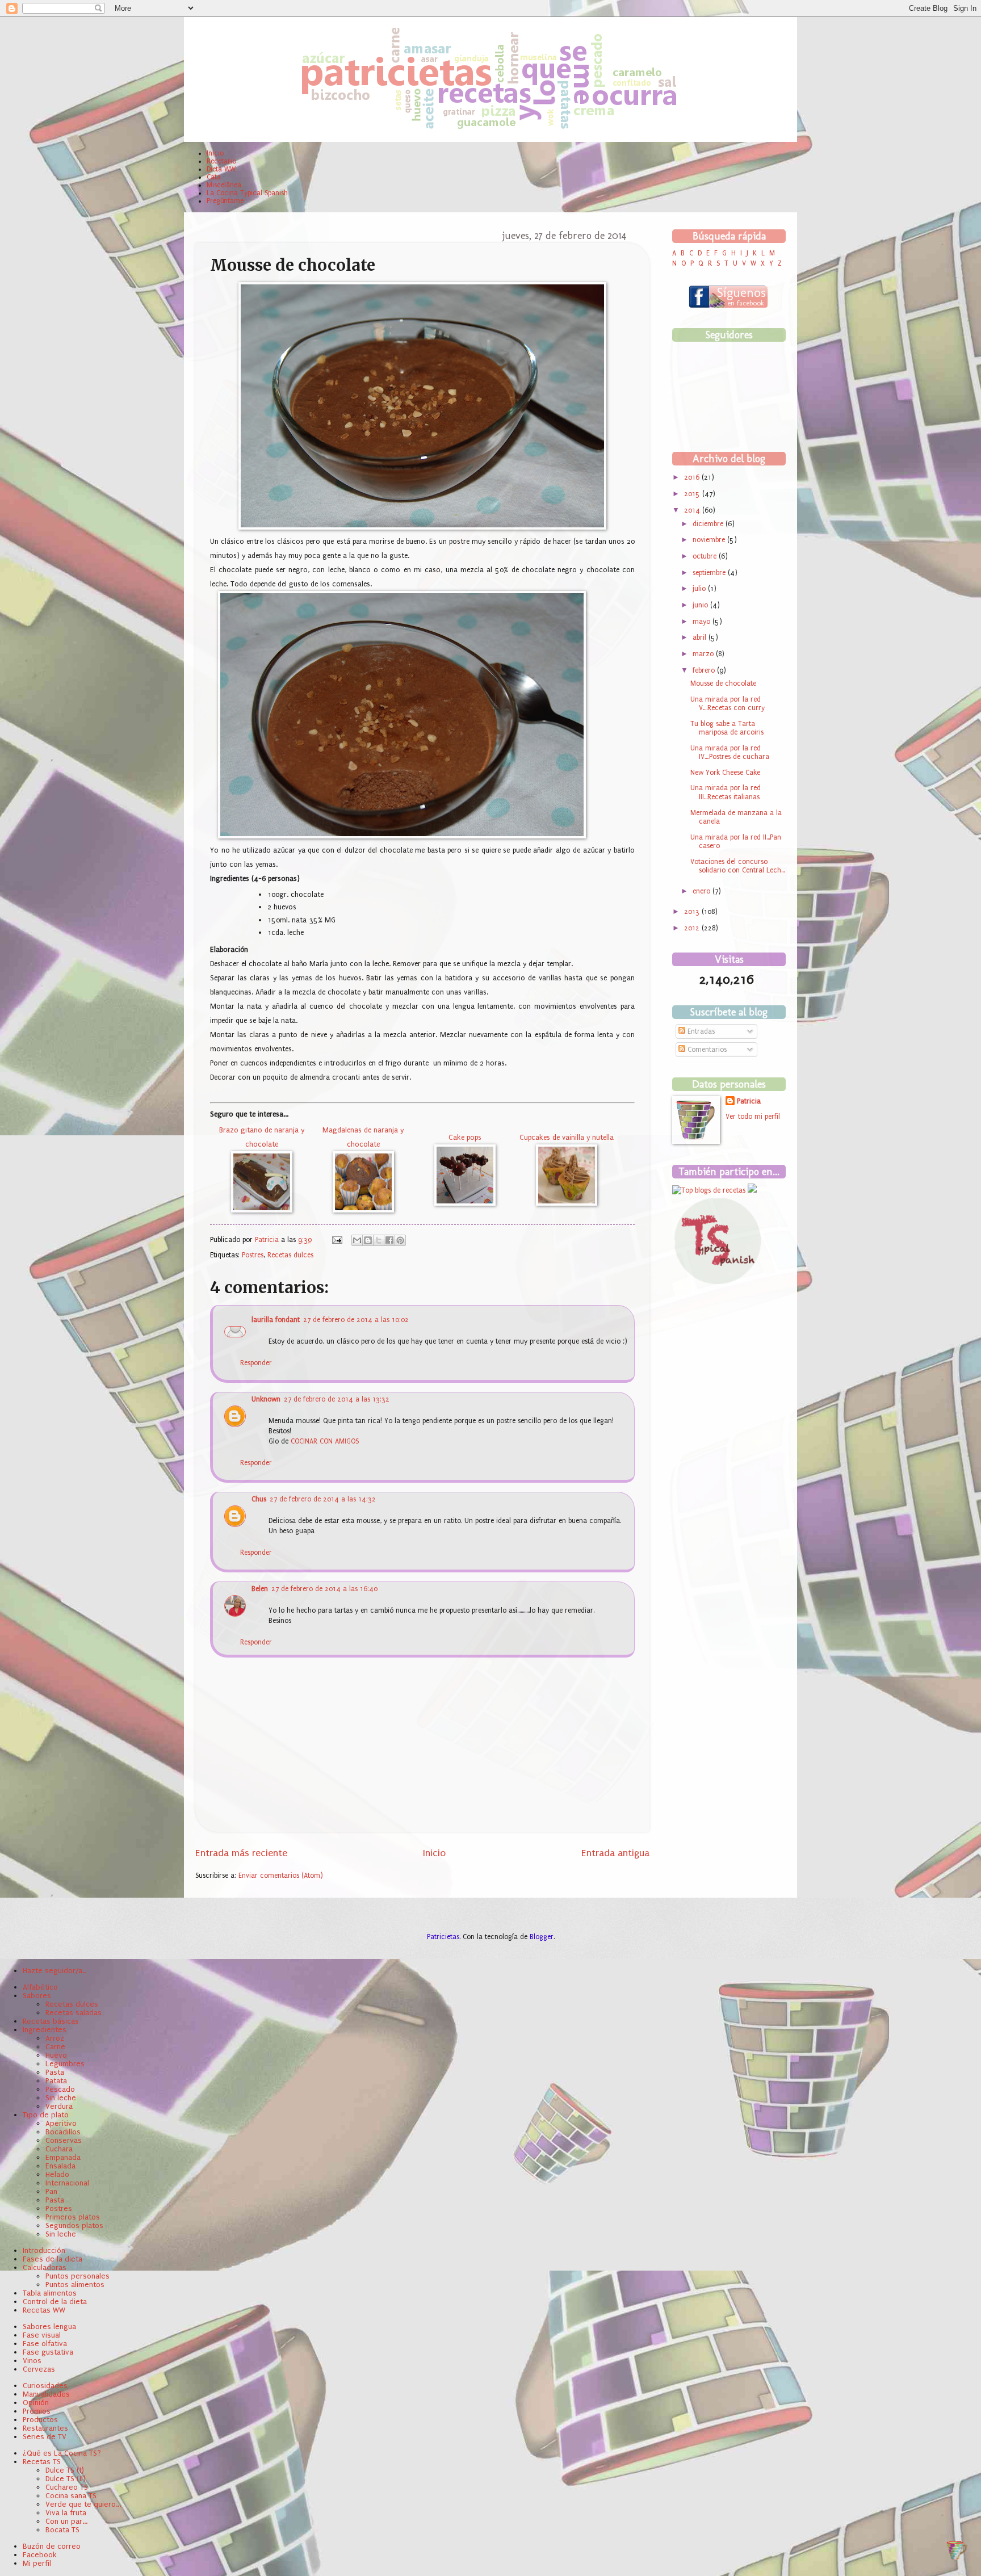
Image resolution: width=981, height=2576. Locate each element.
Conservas (64, 2140)
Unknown (266, 1399)
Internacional (67, 2183)
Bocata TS (62, 2530)
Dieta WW (221, 169)
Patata (56, 2081)
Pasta (55, 2072)
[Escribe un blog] (368, 1240)
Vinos (32, 2361)
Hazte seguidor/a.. (54, 1971)
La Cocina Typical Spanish (247, 193)
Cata (214, 177)
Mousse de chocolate (723, 683)
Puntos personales (77, 2276)
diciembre (709, 524)
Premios (37, 2411)
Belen (260, 1589)
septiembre (710, 573)
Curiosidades (45, 2386)
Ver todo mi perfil (753, 1117)
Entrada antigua (615, 1853)
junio (701, 605)
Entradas (700, 1031)
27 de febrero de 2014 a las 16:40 (324, 1589)
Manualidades (46, 2394)
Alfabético (40, 1987)
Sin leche (61, 2098)
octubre (706, 556)
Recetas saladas (74, 2013)
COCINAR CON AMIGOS (325, 1441)
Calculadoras (45, 2267)
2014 (693, 510)
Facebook (40, 2555)
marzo (704, 654)
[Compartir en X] (379, 1240)
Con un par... (66, 2521)
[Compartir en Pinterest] (400, 1240)
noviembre (710, 540)
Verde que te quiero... (83, 2504)
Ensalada (60, 2166)
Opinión (36, 2403)
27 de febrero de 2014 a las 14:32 (323, 1499)
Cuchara (59, 2149)
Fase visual (42, 2335)
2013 (693, 912)
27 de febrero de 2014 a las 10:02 (356, 1320)
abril (701, 637)
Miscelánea (224, 185)
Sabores (37, 1996)
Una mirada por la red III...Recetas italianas (726, 792)
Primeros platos (73, 2217)
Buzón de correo (52, 2546)
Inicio (215, 153)
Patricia (268, 1240)
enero (703, 891)
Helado (57, 2174)
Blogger (542, 1937)
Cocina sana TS (71, 2496)
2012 (693, 928)
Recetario (221, 161)
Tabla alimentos (50, 2293)
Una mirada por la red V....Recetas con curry (728, 704)
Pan (51, 2191)
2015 (693, 494)
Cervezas (39, 2369)
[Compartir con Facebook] (389, 1240)
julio (700, 589)
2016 (693, 477)
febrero (705, 670)
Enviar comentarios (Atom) (281, 1876)
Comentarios (706, 1050)
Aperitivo (61, 2123)
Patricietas (443, 1937)
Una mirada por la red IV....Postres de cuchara (730, 752)
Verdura (59, 2106)
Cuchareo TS (67, 2487)
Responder (256, 1363)
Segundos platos (74, 2225)
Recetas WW (44, 2310)
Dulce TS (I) (65, 2470)
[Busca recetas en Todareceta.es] (709, 1190)
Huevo (56, 2055)
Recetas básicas (51, 2021)
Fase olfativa (45, 2344)
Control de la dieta (55, 2302)
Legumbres (65, 2064)
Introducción (44, 2250)
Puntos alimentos (75, 2285)
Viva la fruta (66, 2513)
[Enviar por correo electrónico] (357, 1240)
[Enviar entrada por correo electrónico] (337, 1240)
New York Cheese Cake (725, 773)
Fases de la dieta (53, 2259)
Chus (259, 1499)
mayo (703, 622)
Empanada (63, 2157)
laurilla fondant (276, 1320)
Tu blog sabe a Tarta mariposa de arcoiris (727, 728)
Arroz (55, 2038)
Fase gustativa (48, 2352)
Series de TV (45, 2437)
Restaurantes (45, 2428)
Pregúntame (225, 201)
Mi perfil (37, 2563)
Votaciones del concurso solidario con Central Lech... (737, 866)
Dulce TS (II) (66, 2479)
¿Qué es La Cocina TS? (62, 2453)
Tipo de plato (46, 2115)
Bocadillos (63, 2132)
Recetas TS (42, 2462)
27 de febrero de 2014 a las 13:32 (337, 1399)
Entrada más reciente (241, 1853)
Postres (253, 1255)
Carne (55, 2047)
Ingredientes (45, 2030)
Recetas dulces (290, 1255)
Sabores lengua (49, 2327)
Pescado (60, 2089)
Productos (40, 2420)
